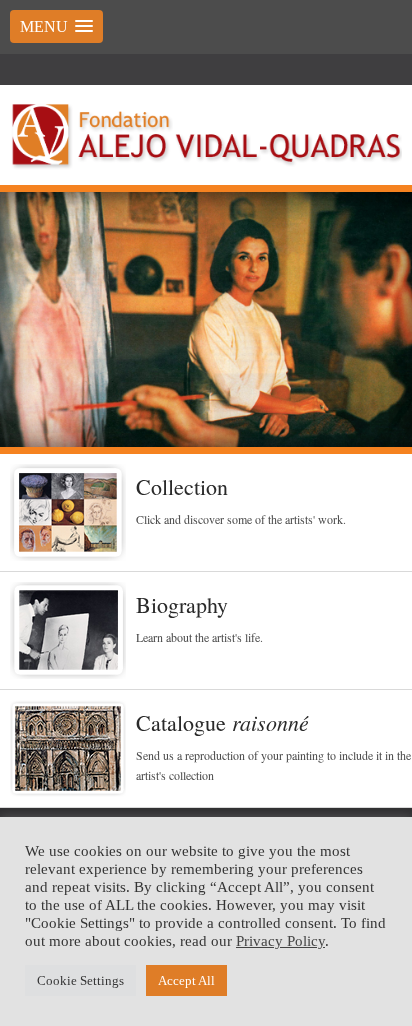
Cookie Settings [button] (80, 980)
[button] (56, 26)
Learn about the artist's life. (199, 637)
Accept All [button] (186, 980)
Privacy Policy (280, 941)
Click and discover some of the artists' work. (241, 519)
